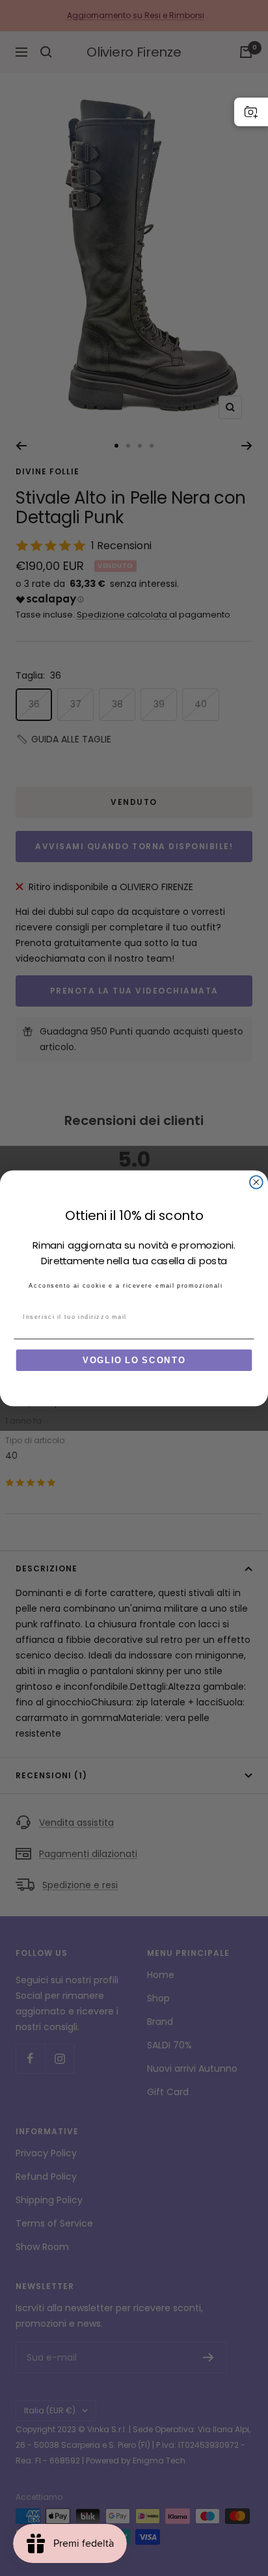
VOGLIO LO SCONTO (134, 1360)
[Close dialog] (256, 1182)
